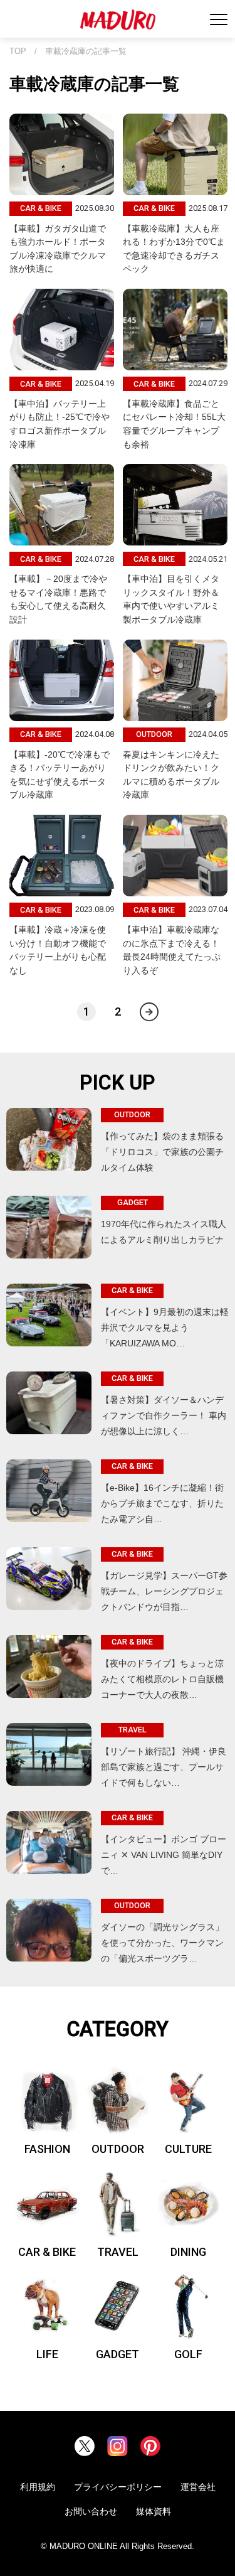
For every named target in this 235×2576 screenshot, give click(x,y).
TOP (18, 51)
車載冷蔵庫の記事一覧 (86, 51)
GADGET (118, 2354)
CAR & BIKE (47, 2252)
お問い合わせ (91, 2511)
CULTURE (188, 2149)
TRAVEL (118, 2252)
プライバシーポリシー (118, 2487)
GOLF (188, 2354)
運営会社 (198, 2487)
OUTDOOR (118, 2149)
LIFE (47, 2354)
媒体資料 (154, 2511)
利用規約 (38, 2487)
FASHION (47, 2149)
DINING (188, 2252)
